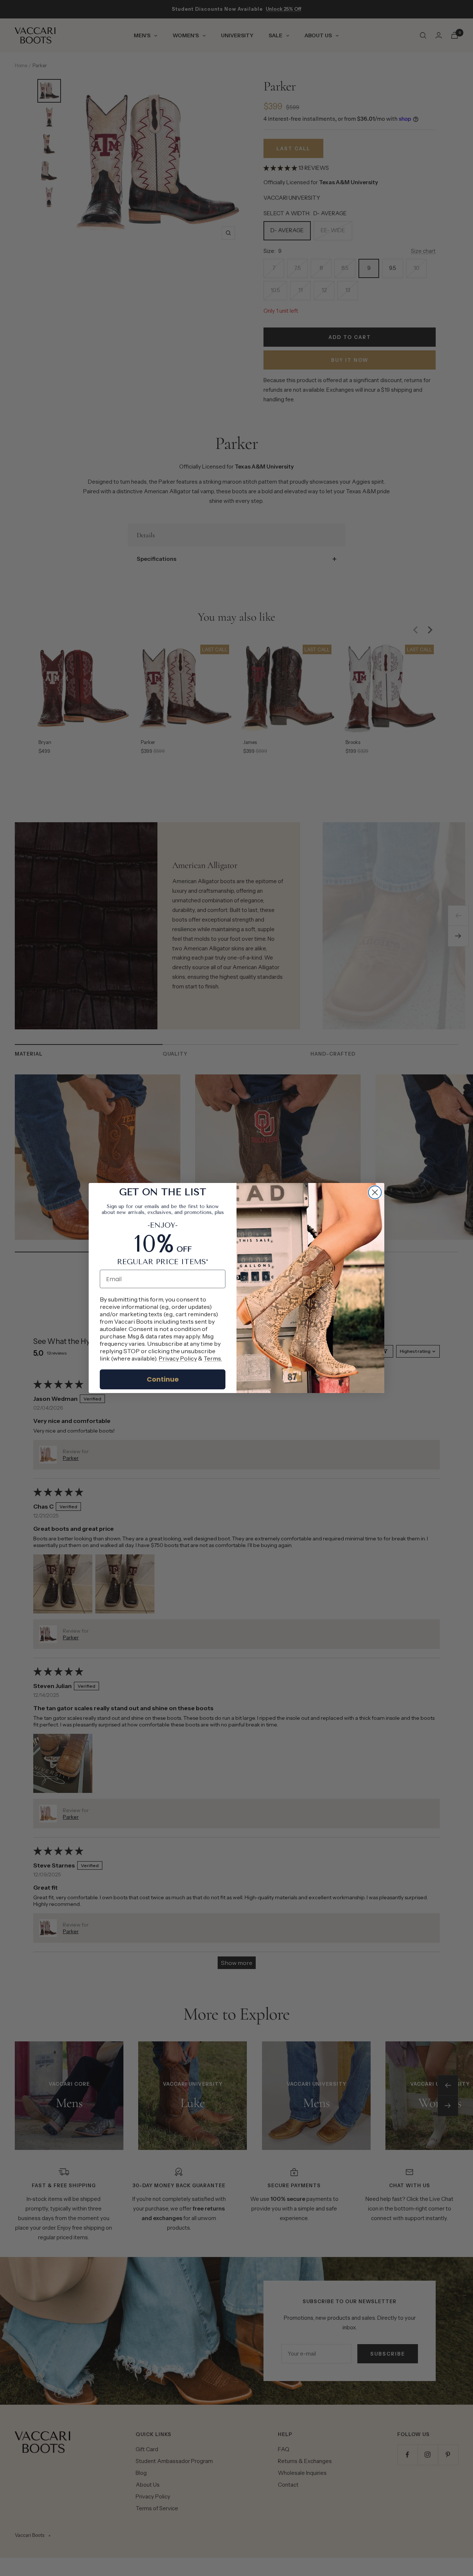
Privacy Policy (178, 1358)
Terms (212, 1358)
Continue (163, 1379)
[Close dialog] (375, 1192)
